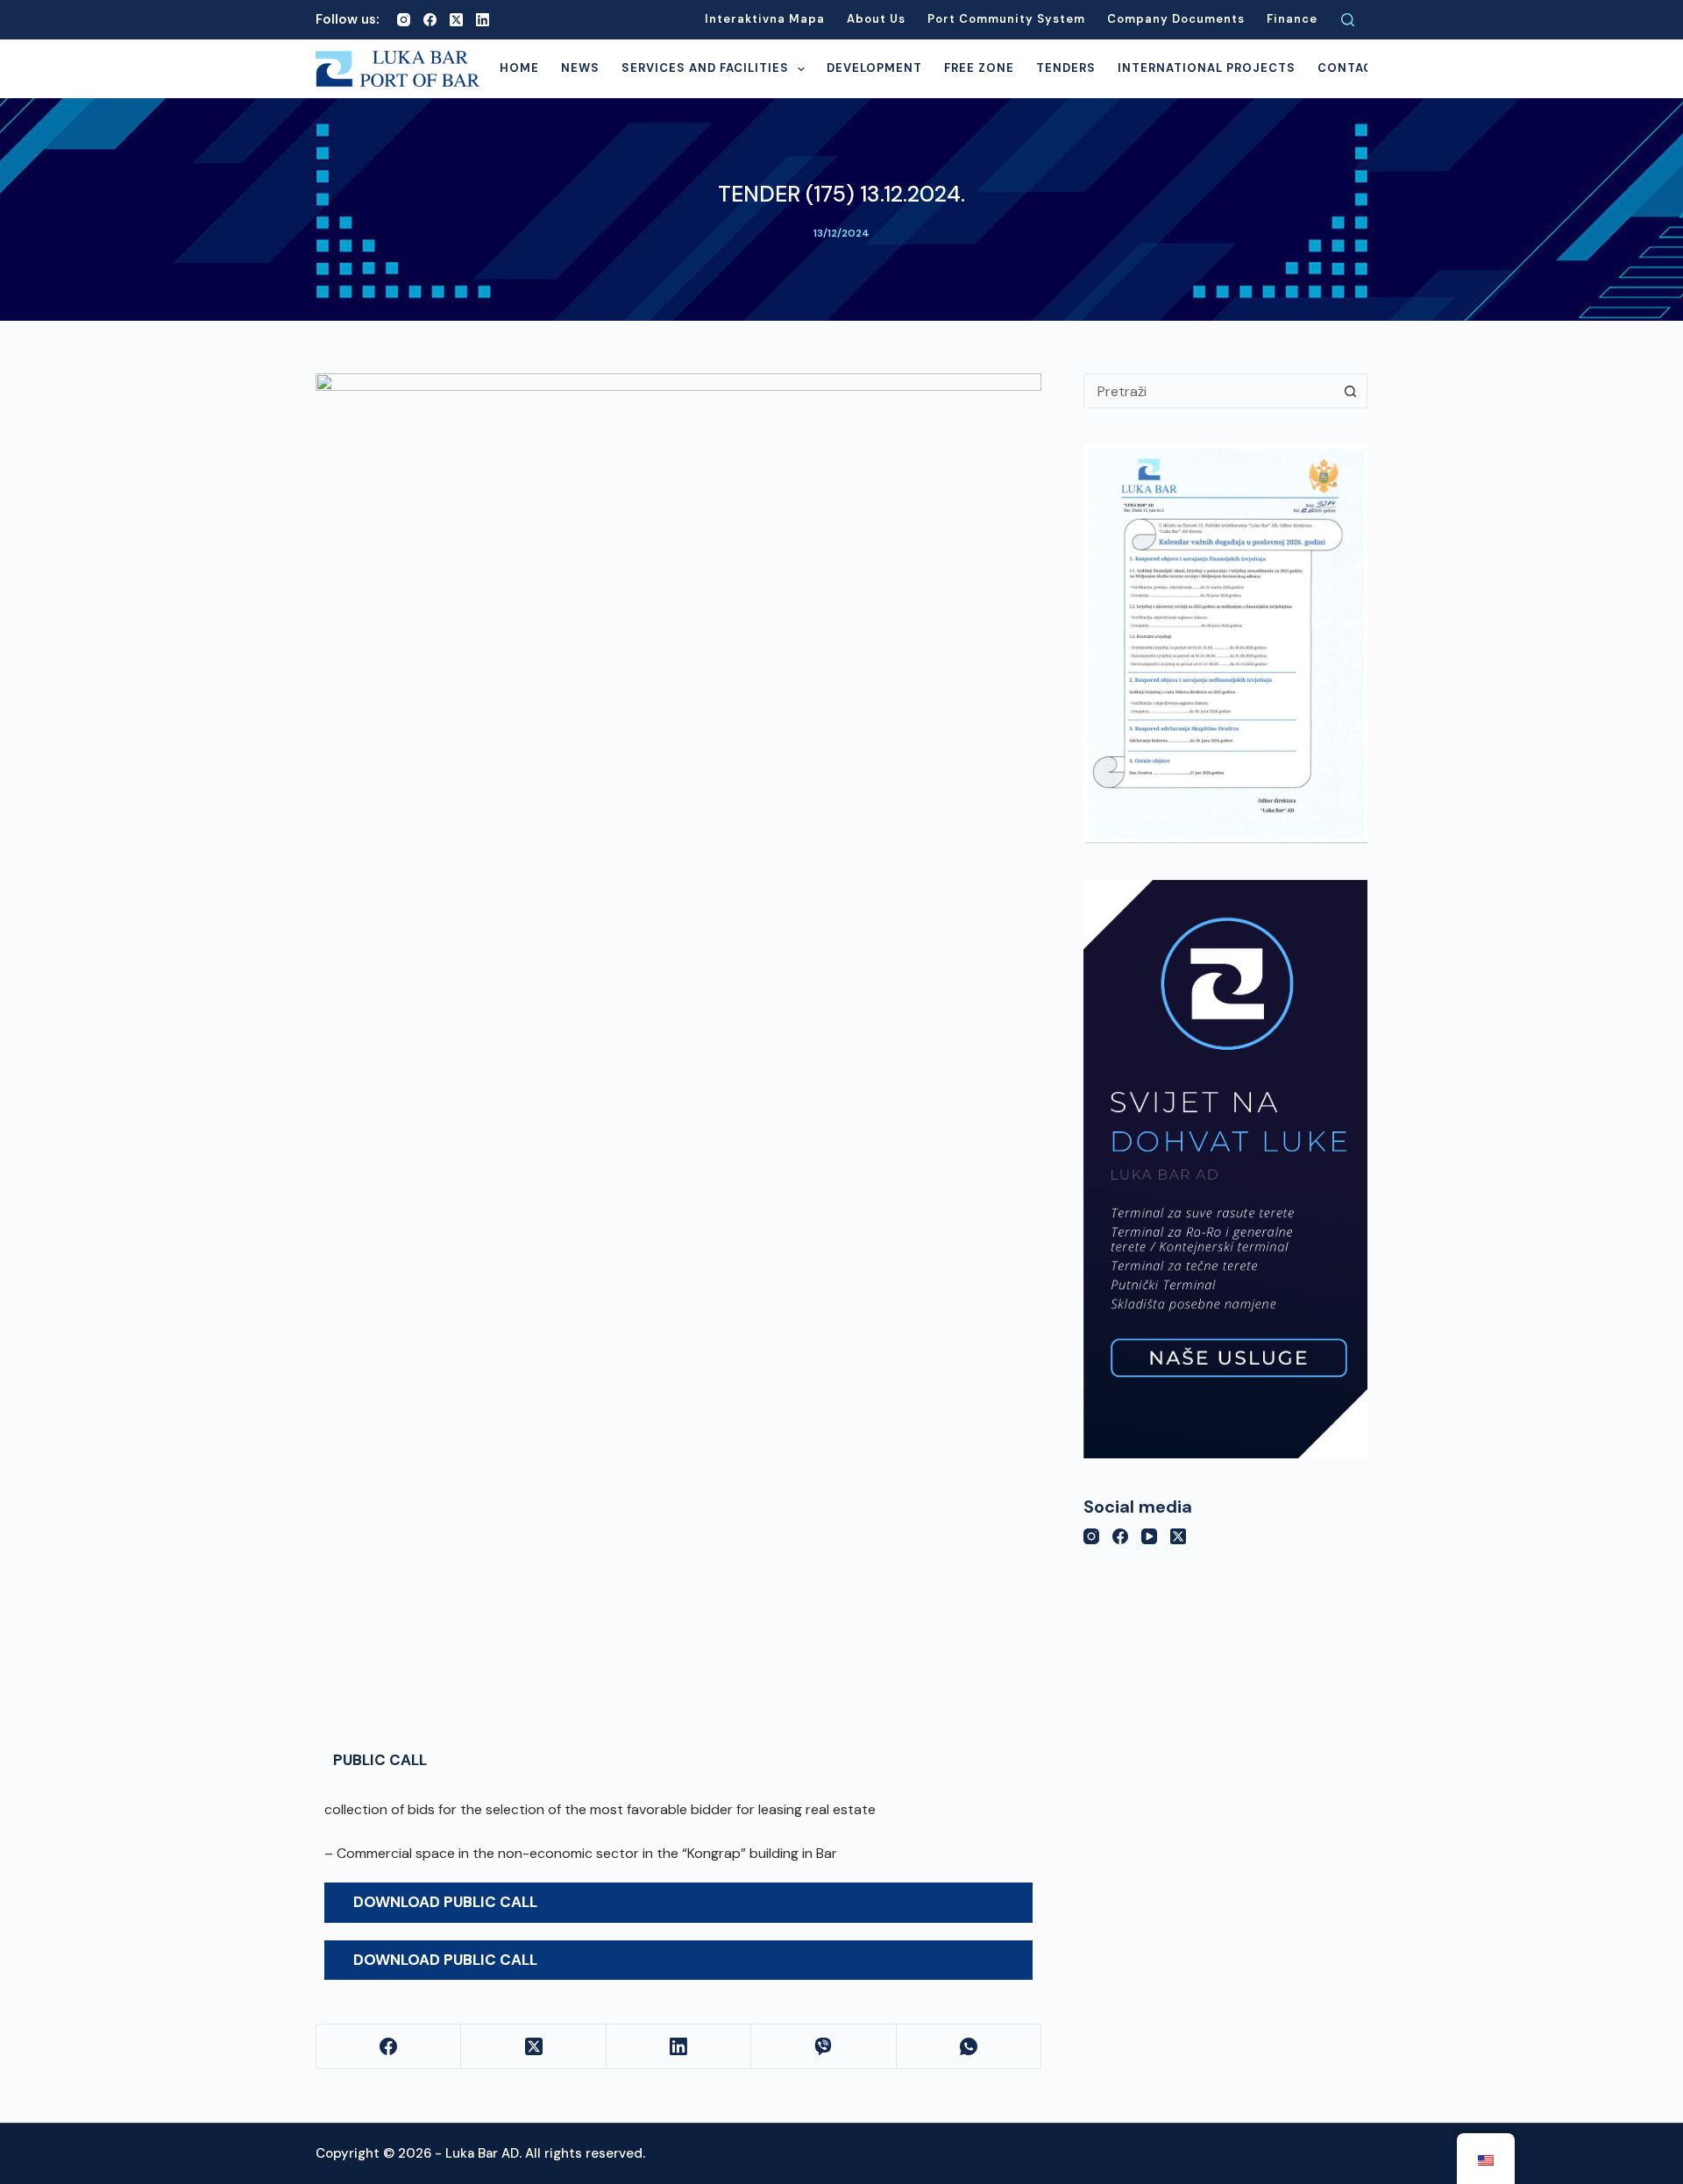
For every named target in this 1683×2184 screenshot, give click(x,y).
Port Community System (1006, 19)
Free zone (979, 68)
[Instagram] (404, 20)
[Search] (1348, 20)
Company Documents (1176, 19)
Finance (1292, 19)
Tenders (1066, 68)
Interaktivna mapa (765, 19)
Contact (1349, 68)
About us (876, 19)
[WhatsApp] (969, 2047)
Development (874, 68)
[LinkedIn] (483, 20)
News (580, 68)
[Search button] (1350, 391)
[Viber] (824, 2047)
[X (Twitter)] (456, 20)
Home (519, 68)
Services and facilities (705, 68)
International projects (1207, 68)
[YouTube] (1149, 1536)
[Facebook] (430, 20)
